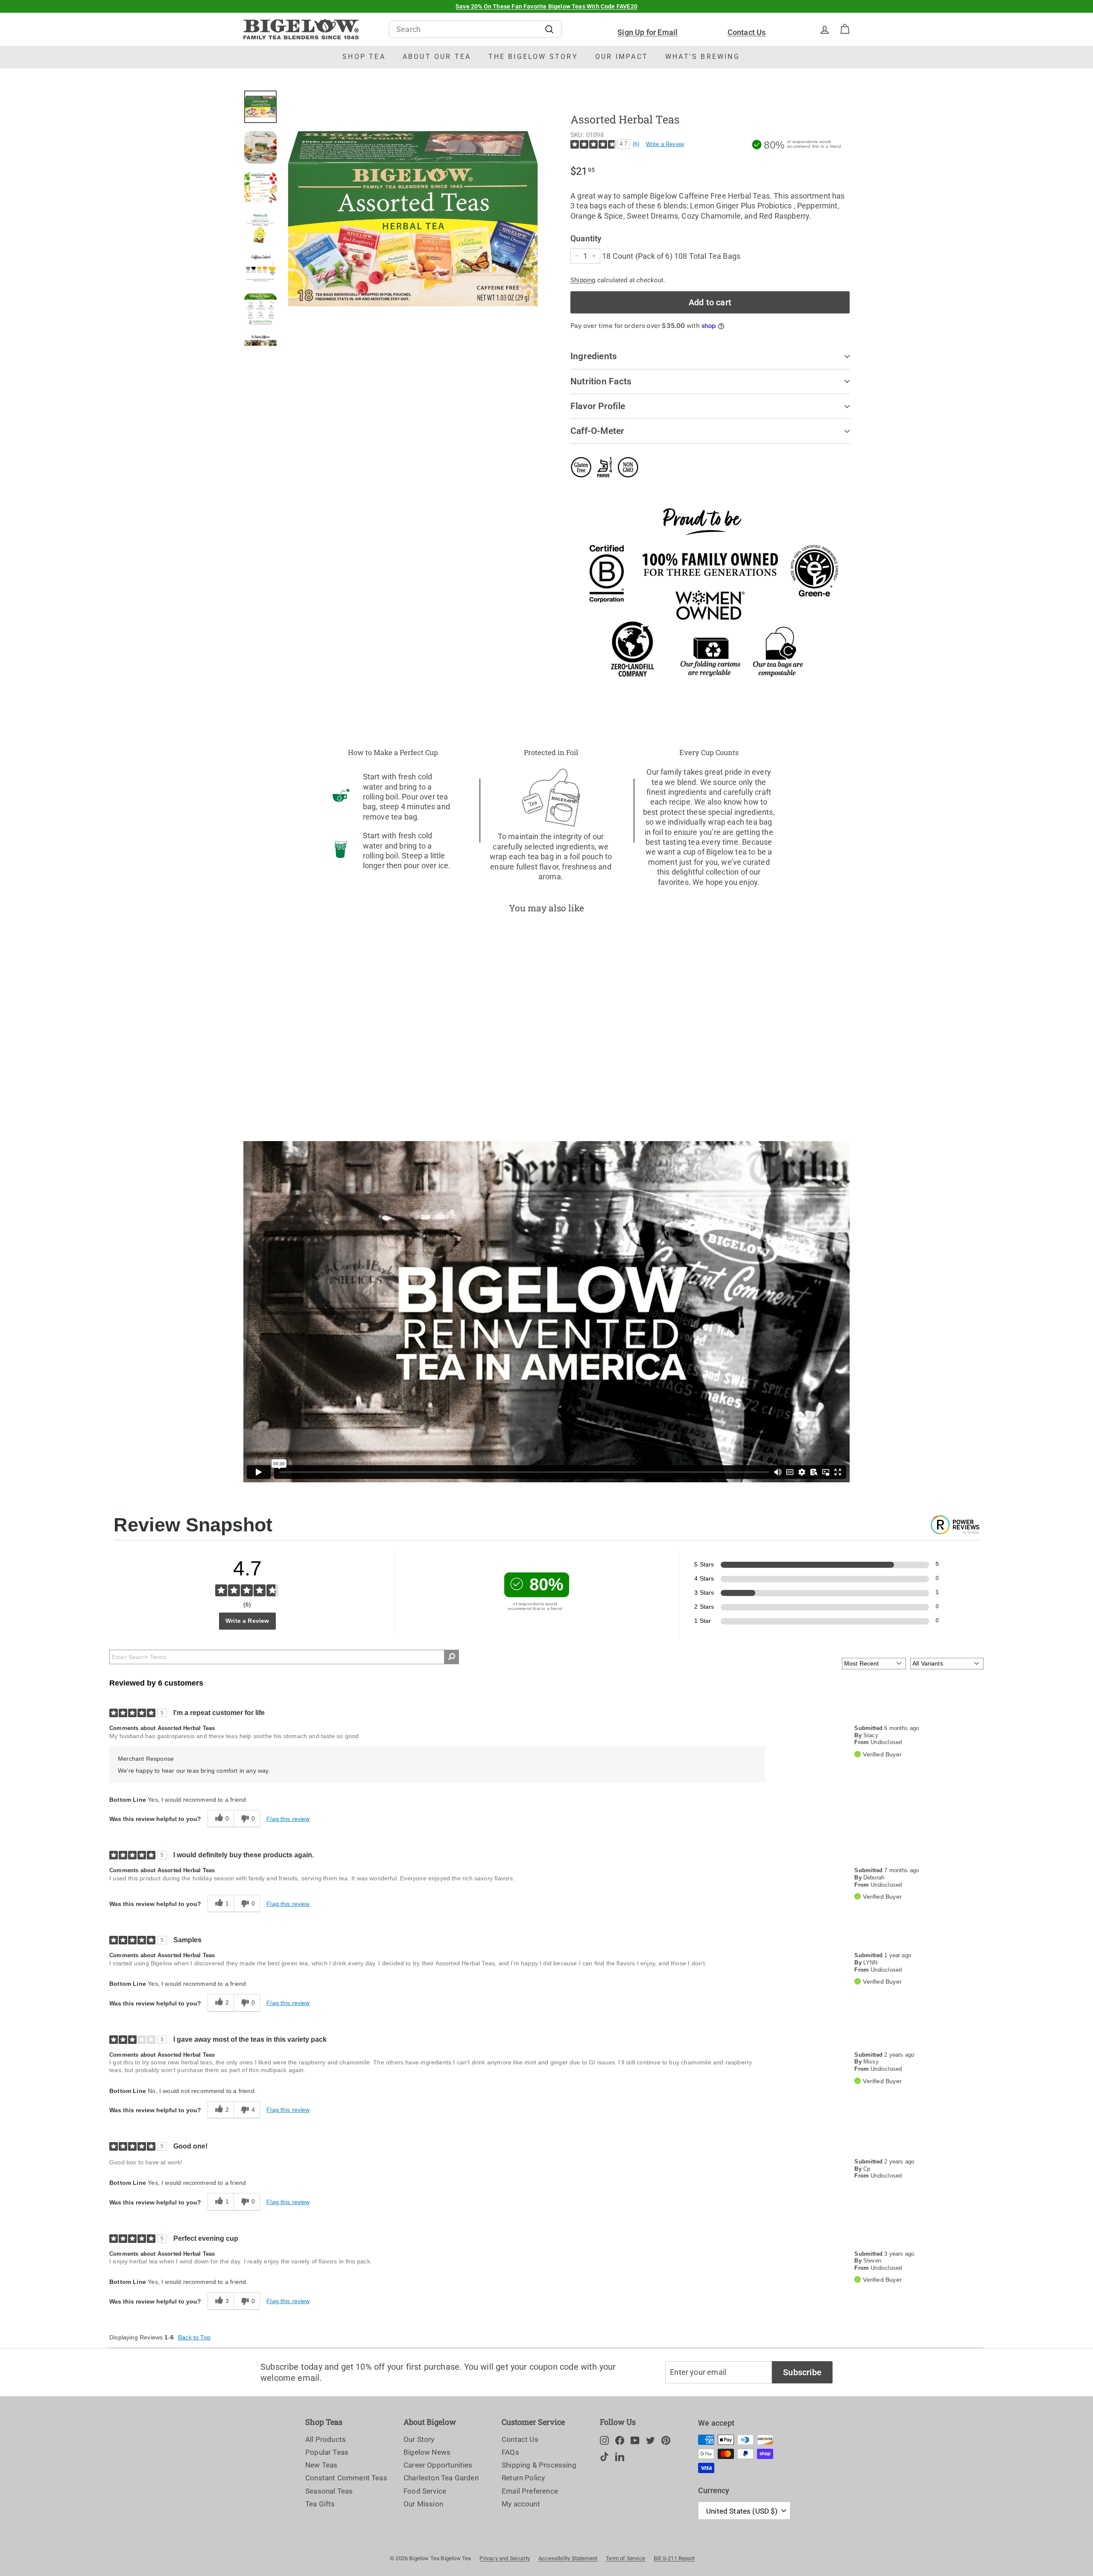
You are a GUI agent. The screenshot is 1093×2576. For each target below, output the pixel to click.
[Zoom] (413, 219)
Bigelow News (427, 2452)
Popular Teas (327, 2452)
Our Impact (622, 57)
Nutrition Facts (601, 381)
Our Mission (423, 2504)
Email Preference (530, 2491)
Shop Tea (364, 57)
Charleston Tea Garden (441, 2478)
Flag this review (288, 1819)
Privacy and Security (505, 2558)
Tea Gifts (320, 2504)
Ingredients (594, 356)
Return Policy (523, 2478)
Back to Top (194, 2337)
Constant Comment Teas (346, 2478)
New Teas (321, 2465)
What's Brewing (703, 57)
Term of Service (625, 2558)
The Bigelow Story (533, 57)
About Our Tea (437, 57)
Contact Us (747, 32)
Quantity (586, 239)
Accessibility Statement (568, 2558)
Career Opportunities (438, 2465)
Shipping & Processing (539, 2465)
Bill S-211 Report (674, 2558)
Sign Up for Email (647, 32)
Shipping (583, 280)
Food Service (425, 2491)
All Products (326, 2439)
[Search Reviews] (452, 1657)
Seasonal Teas (329, 2491)
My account (521, 2504)
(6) (636, 144)
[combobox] (475, 29)
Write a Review (665, 144)
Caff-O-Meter (598, 431)
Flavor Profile (598, 406)
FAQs (510, 2452)
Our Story (419, 2439)
